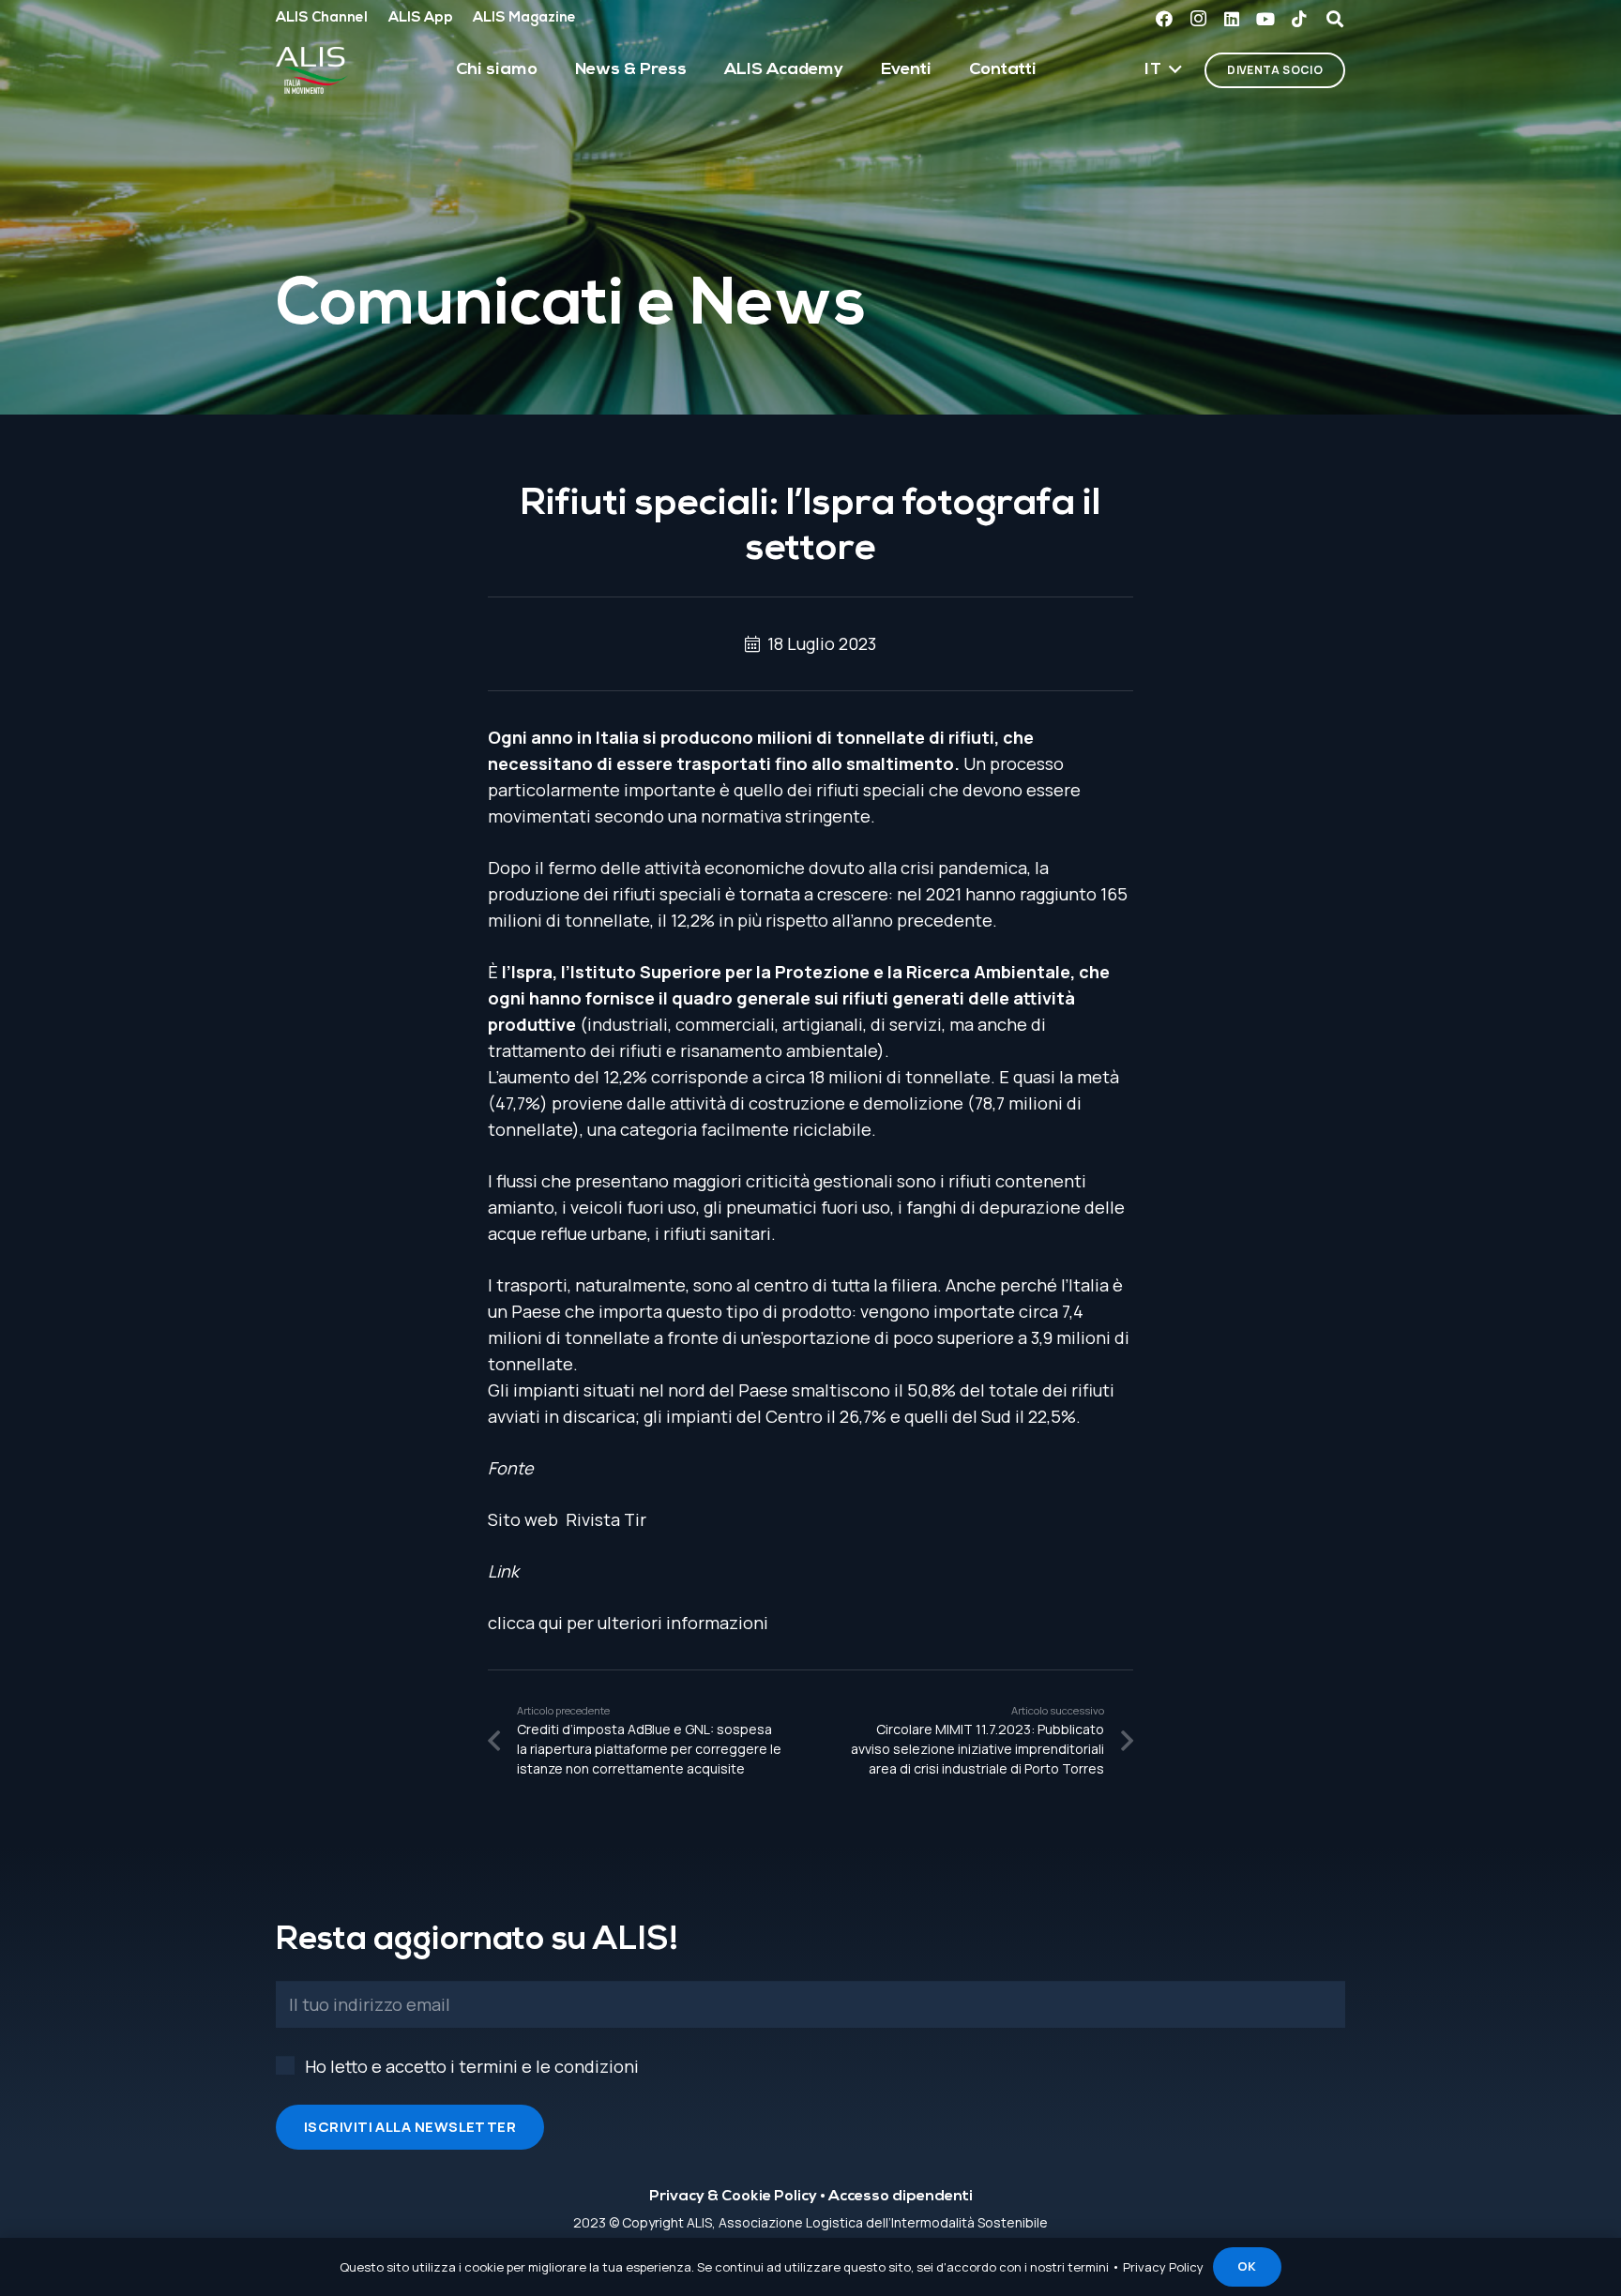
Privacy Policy (1163, 2267)
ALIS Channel (322, 18)
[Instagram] (1198, 19)
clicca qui (525, 1623)
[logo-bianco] (312, 70)
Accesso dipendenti (901, 2197)
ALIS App (421, 18)
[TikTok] (1299, 19)
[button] (1163, 70)
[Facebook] (1164, 19)
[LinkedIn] (1232, 19)
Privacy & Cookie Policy (733, 2197)
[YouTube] (1265, 19)
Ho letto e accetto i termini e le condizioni (472, 2066)
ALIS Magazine (524, 18)
